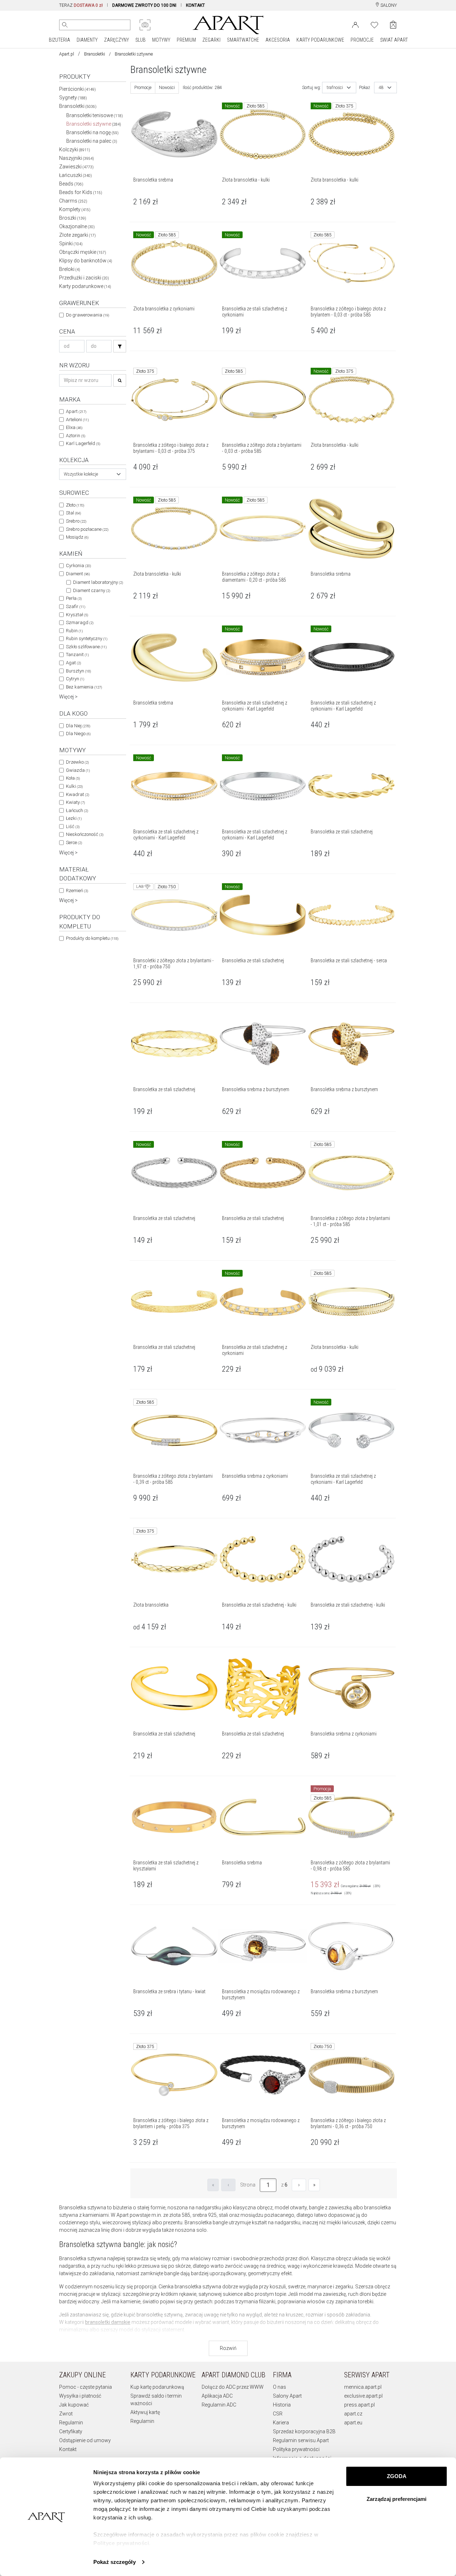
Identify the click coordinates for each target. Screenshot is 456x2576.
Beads (71, 184)
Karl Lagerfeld (83, 443)
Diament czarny (92, 590)
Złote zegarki (77, 235)
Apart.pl (67, 54)
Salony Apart (287, 2396)
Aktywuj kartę (145, 2412)
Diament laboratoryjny (98, 582)
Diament (78, 574)
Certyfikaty (71, 2431)
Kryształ (77, 615)
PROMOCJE (362, 40)
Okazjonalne (77, 226)
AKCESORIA (278, 40)
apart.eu (353, 2423)
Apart (76, 411)
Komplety (75, 209)
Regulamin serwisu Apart (301, 2440)
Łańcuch (77, 810)
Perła (74, 598)
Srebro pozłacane (87, 529)
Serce (74, 842)
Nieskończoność (85, 834)
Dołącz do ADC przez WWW (233, 2387)
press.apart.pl (359, 2405)
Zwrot (66, 2414)
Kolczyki (75, 150)
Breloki (70, 269)
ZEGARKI (211, 40)
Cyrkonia (78, 566)
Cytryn (75, 679)
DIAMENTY (87, 40)
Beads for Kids (81, 192)
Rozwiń (228, 2348)
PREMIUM (186, 40)
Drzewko (77, 762)
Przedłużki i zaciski (84, 278)
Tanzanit (77, 655)
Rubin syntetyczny (87, 638)
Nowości (167, 88)
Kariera (281, 2423)
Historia (282, 2405)
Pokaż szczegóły (115, 2562)
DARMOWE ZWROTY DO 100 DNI (144, 5)
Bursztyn (78, 671)
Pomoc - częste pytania (85, 2387)
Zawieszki (76, 167)
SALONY (388, 5)
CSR (278, 2414)
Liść (73, 826)
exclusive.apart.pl (363, 2396)
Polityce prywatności (121, 2543)
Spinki (71, 244)
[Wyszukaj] (65, 25)
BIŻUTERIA (59, 40)
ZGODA (397, 2476)
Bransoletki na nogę (92, 132)
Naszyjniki (77, 158)
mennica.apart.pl (363, 2387)
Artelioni (77, 420)
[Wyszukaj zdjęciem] (145, 25)
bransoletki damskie (108, 2322)
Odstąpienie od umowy (85, 2440)
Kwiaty (75, 802)
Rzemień (77, 891)
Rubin (74, 631)
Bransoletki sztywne (94, 124)
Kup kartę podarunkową (157, 2387)
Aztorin (76, 436)
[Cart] (393, 25)
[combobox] (93, 474)
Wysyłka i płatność (80, 2396)
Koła (73, 778)
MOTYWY (161, 40)
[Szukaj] (120, 346)
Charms (73, 201)
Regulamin (71, 2423)
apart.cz (353, 2414)
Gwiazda (78, 770)
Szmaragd (80, 622)
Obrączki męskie (83, 252)
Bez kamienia (84, 687)
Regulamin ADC (219, 2405)
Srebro (76, 521)
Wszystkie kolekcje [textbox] (81, 474)
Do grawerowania (87, 315)
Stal (73, 513)
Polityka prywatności (296, 2449)
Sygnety (73, 98)
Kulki (74, 786)
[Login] (355, 24)
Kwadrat (77, 794)
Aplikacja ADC (217, 2396)
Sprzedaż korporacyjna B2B (304, 2431)
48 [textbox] (381, 88)
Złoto (75, 505)
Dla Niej (78, 726)
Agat (73, 663)
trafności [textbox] (335, 88)
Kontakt (68, 2449)
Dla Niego (78, 734)
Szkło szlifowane (86, 647)
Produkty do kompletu (92, 938)
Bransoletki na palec (92, 141)
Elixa (74, 427)
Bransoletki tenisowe (95, 115)
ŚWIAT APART (394, 40)
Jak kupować (74, 2405)
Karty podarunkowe (85, 286)
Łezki (74, 818)
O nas (279, 2387)
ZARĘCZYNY (116, 40)
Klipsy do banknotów (86, 261)
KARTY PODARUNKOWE (320, 40)
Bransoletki (95, 54)
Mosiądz (77, 537)
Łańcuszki (76, 175)
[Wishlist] (374, 24)
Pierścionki (77, 89)
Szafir (76, 606)
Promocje (143, 88)
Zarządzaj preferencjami (397, 2499)
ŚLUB (141, 40)
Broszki (73, 218)
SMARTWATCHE (243, 40)
